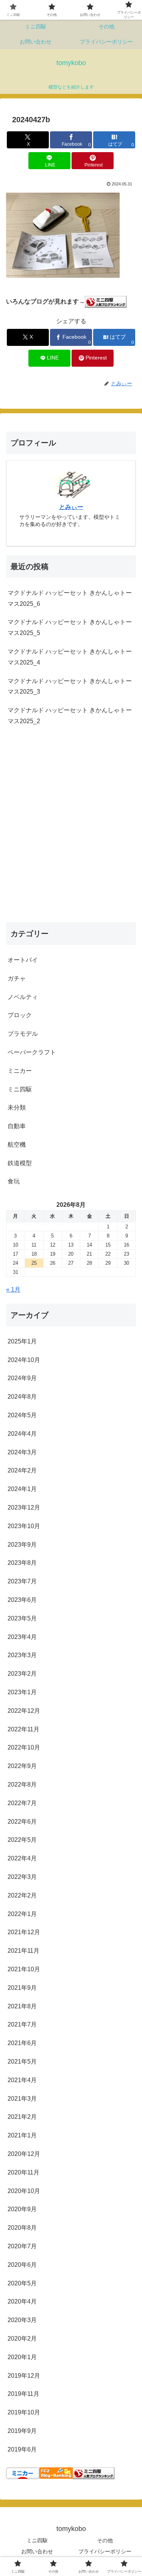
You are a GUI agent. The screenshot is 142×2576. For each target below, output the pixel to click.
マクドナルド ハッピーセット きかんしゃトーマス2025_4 (70, 657)
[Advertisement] (71, 832)
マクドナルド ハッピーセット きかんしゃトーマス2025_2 (70, 716)
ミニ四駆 (37, 2540)
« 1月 (13, 1290)
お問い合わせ (37, 2551)
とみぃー (71, 507)
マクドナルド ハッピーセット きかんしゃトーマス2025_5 (70, 627)
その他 (105, 2540)
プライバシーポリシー (105, 2551)
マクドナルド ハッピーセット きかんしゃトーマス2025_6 (70, 598)
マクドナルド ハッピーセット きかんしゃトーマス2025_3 (70, 686)
